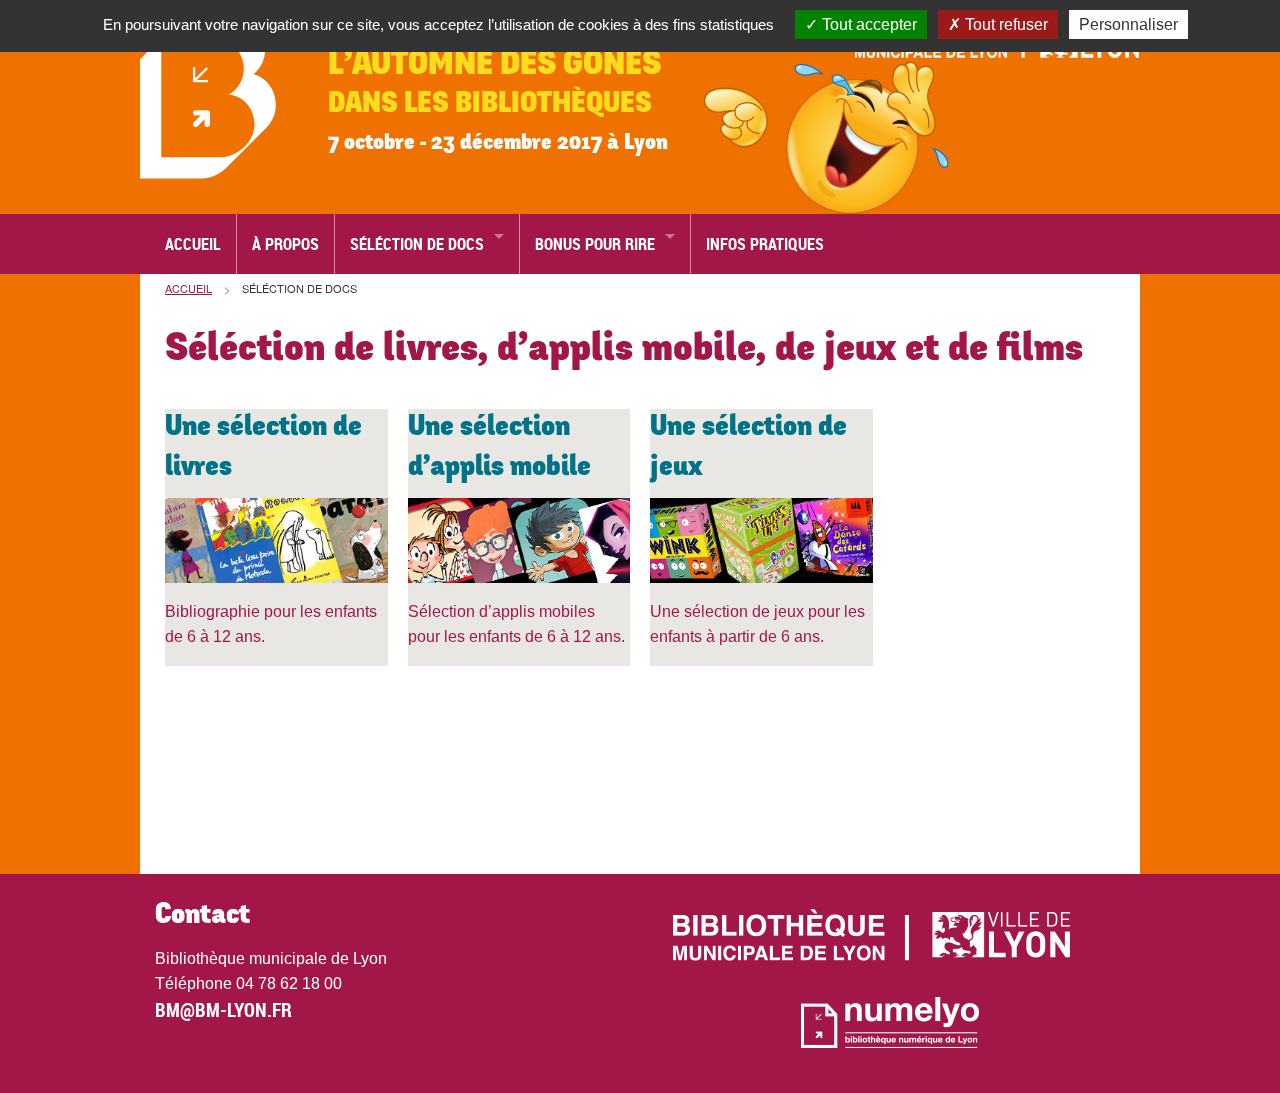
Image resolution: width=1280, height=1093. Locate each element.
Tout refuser (1004, 24)
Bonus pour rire (595, 244)
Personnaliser (1128, 24)
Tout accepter (867, 24)
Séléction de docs (417, 244)
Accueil (193, 244)
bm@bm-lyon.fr (223, 1010)
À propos (285, 244)
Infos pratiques (765, 244)
